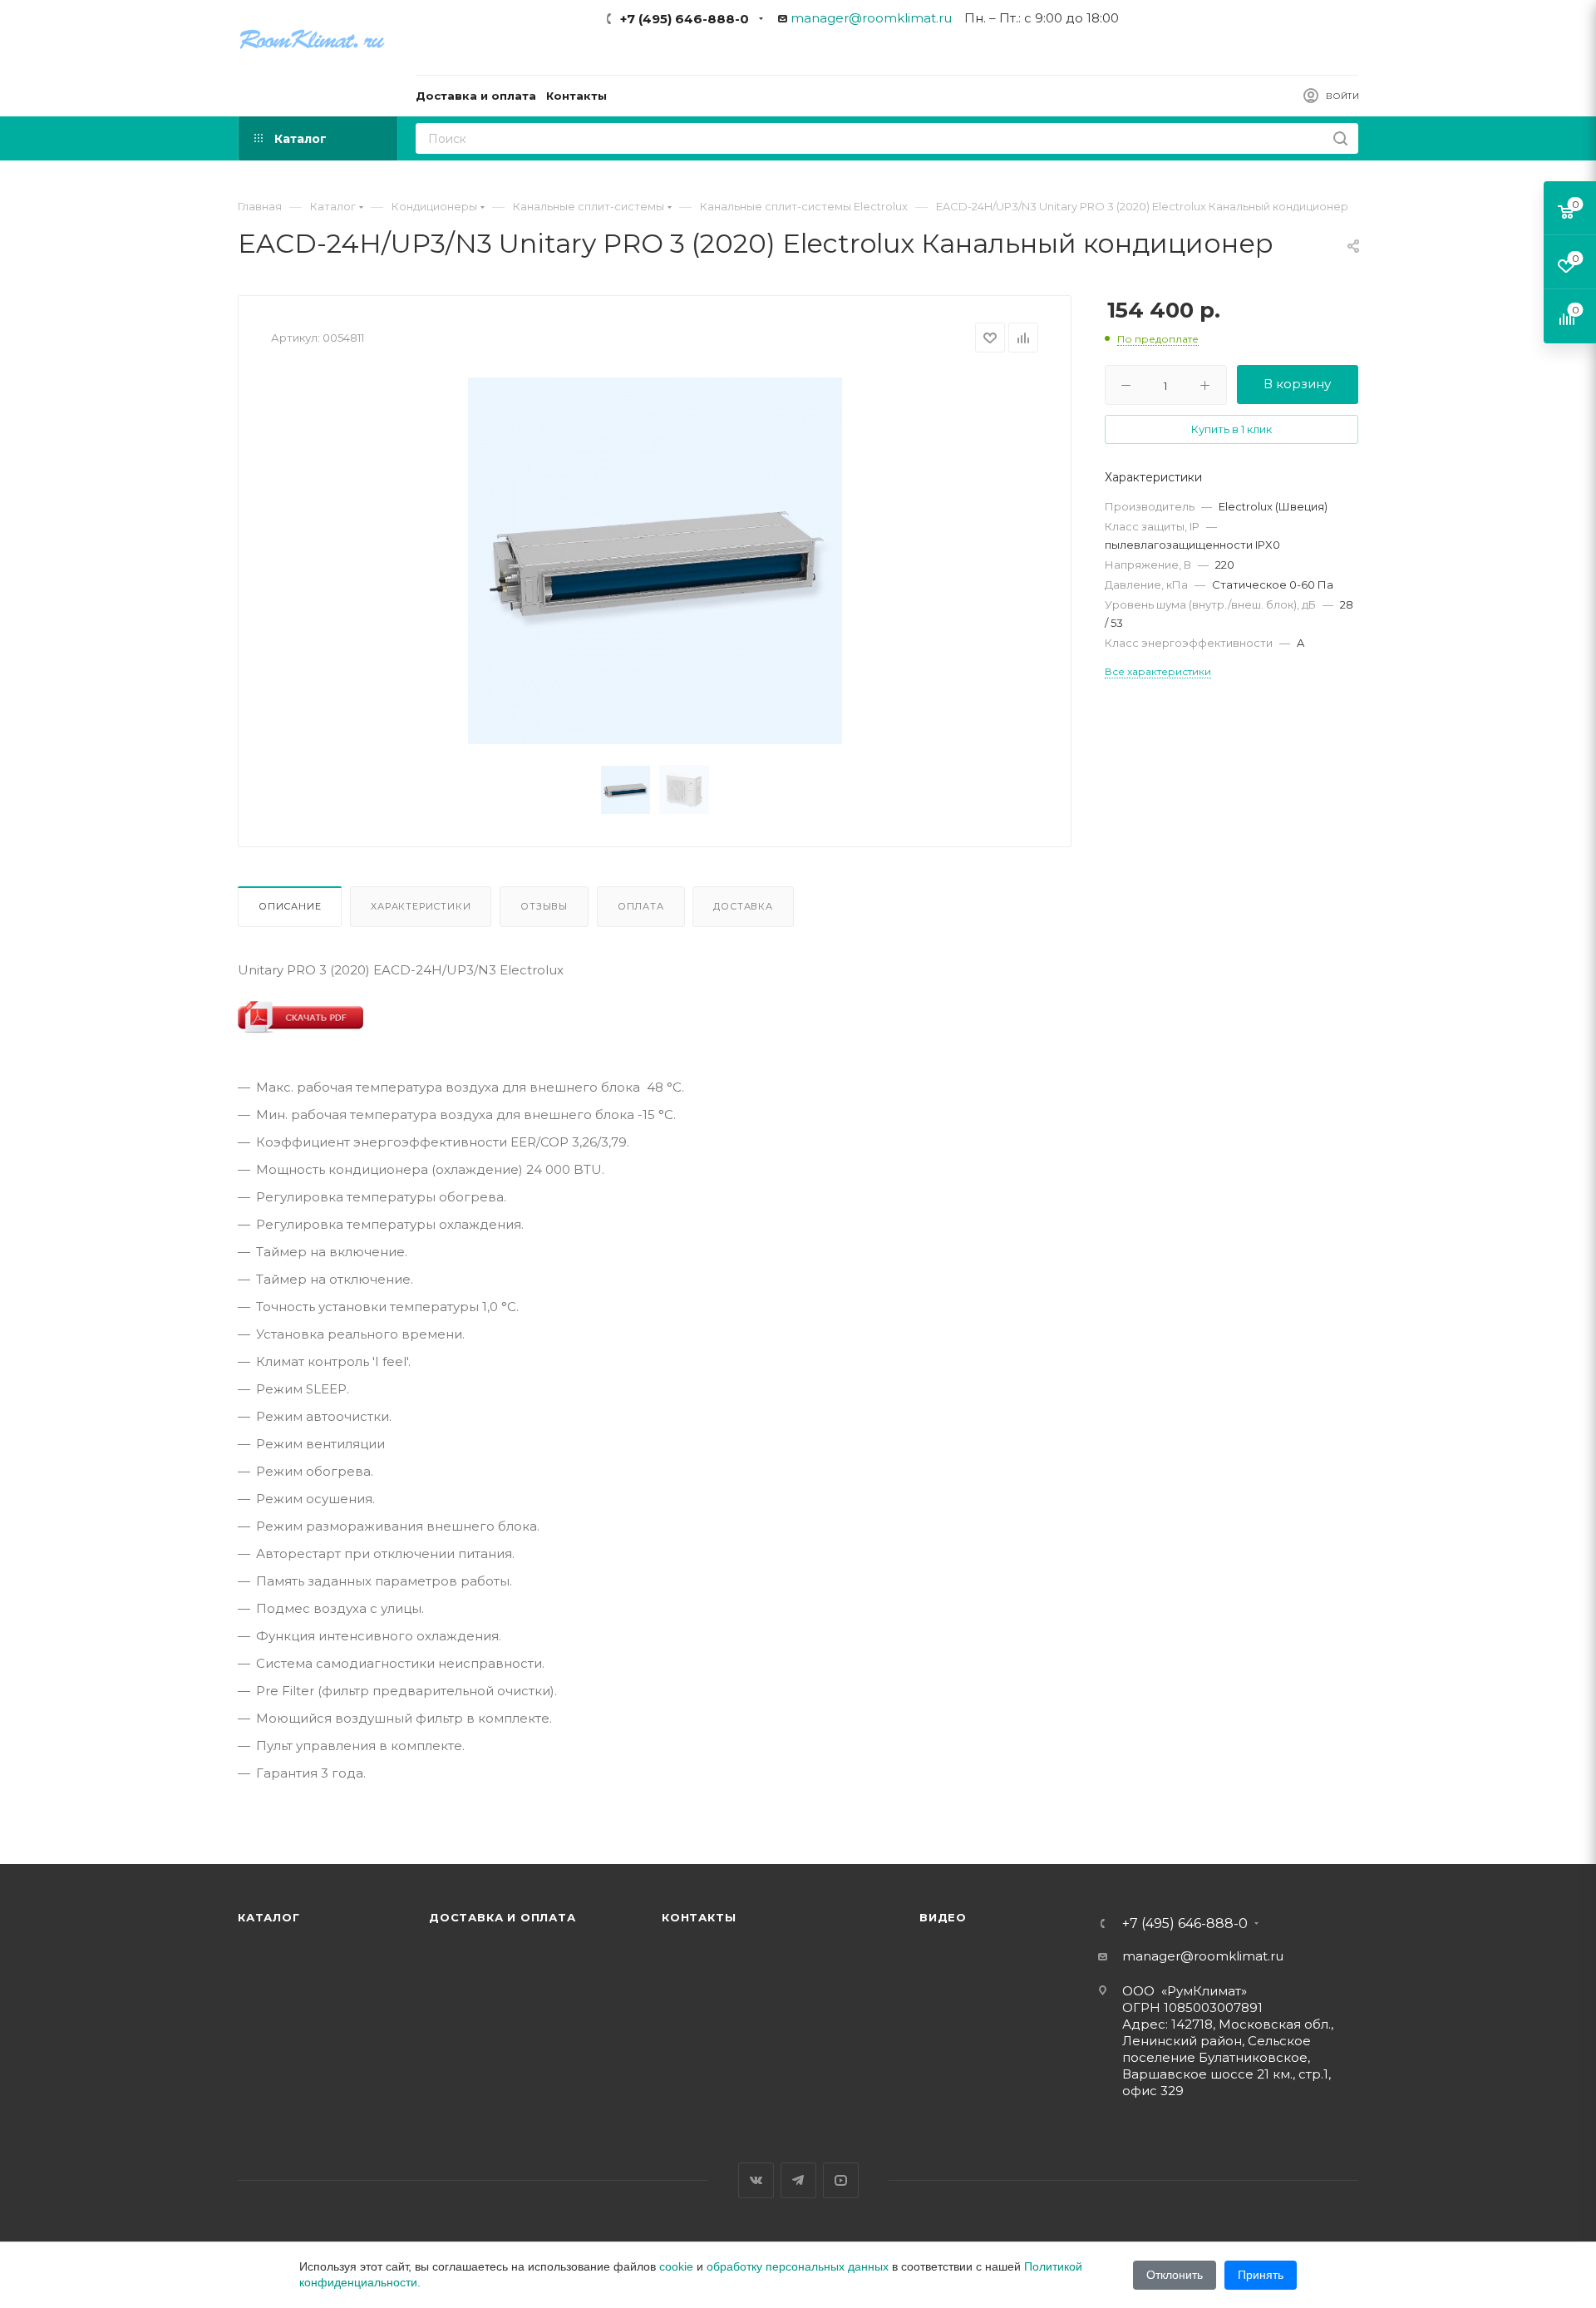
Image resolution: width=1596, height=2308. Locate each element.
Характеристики (421, 906)
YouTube (841, 2180)
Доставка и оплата (502, 1917)
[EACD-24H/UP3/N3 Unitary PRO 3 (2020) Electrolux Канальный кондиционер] (655, 560)
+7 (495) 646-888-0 (685, 19)
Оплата (641, 906)
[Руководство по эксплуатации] (300, 1016)
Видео (943, 1917)
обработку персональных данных (798, 2266)
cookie (676, 2266)
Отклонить (1175, 2275)
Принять (1261, 2275)
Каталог (269, 1917)
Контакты (699, 1917)
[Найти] (1340, 138)
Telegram (798, 2180)
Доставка (743, 906)
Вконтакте (756, 2180)
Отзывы (544, 906)
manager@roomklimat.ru (871, 18)
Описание (290, 906)
